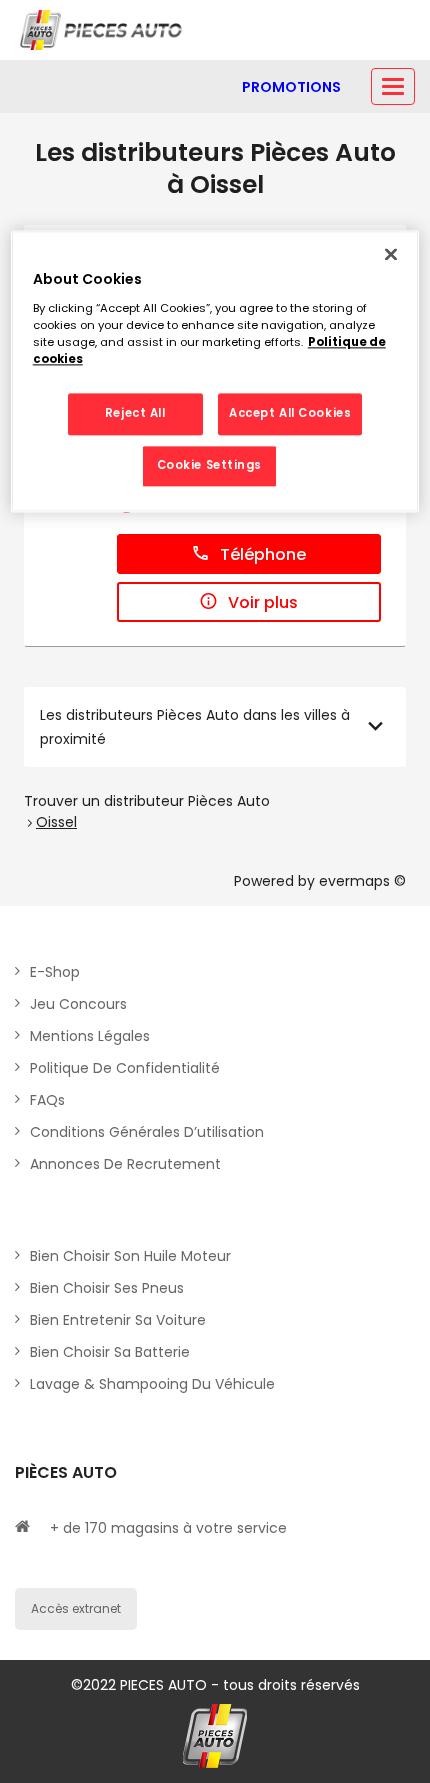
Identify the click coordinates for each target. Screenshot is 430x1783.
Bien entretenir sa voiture (118, 1320)
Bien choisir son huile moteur (130, 1256)
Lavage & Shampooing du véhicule (152, 1384)
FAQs (47, 1100)
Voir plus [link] (263, 602)
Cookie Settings (210, 466)
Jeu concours (78, 1004)
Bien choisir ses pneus (107, 1288)
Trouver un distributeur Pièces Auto (147, 801)
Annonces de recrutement (125, 1164)
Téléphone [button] (263, 554)
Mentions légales (90, 1036)
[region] (215, 372)
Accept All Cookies (290, 414)
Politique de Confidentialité (125, 1068)
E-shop (55, 972)
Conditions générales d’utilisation (147, 1132)
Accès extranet (76, 1608)
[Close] (391, 255)
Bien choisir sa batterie (110, 1352)
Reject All (135, 414)
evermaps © (362, 881)
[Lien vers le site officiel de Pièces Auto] (103, 30)
